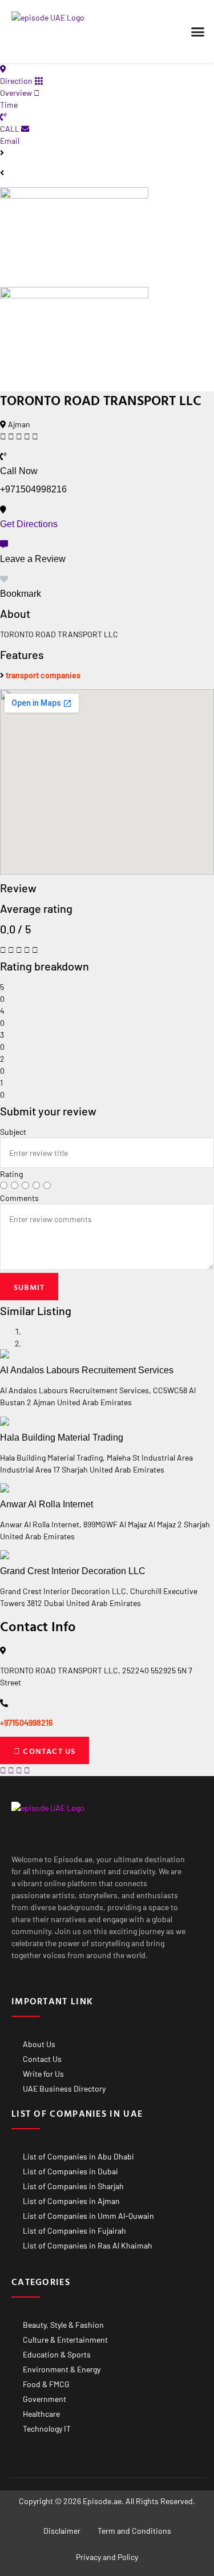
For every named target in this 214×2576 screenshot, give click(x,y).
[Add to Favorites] (4, 579)
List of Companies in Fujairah (74, 2231)
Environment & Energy (62, 2369)
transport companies (43, 675)
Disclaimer (62, 2531)
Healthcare (41, 2414)
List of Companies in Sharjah (73, 2186)
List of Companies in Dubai (70, 2171)
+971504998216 (27, 1723)
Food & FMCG (46, 2384)
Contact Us (42, 2059)
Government (45, 2399)
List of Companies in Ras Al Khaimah (88, 2245)
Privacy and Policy (107, 2557)
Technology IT (47, 2429)
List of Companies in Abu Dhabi (78, 2156)
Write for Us (43, 2074)
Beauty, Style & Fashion (63, 2325)
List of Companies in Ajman (71, 2201)
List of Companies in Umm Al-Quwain (88, 2216)
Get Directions (29, 524)
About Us (39, 2044)
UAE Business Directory (64, 2088)
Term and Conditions (134, 2531)
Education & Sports (57, 2354)
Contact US (48, 1751)
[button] (198, 31)
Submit (29, 1287)
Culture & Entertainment (65, 2340)
